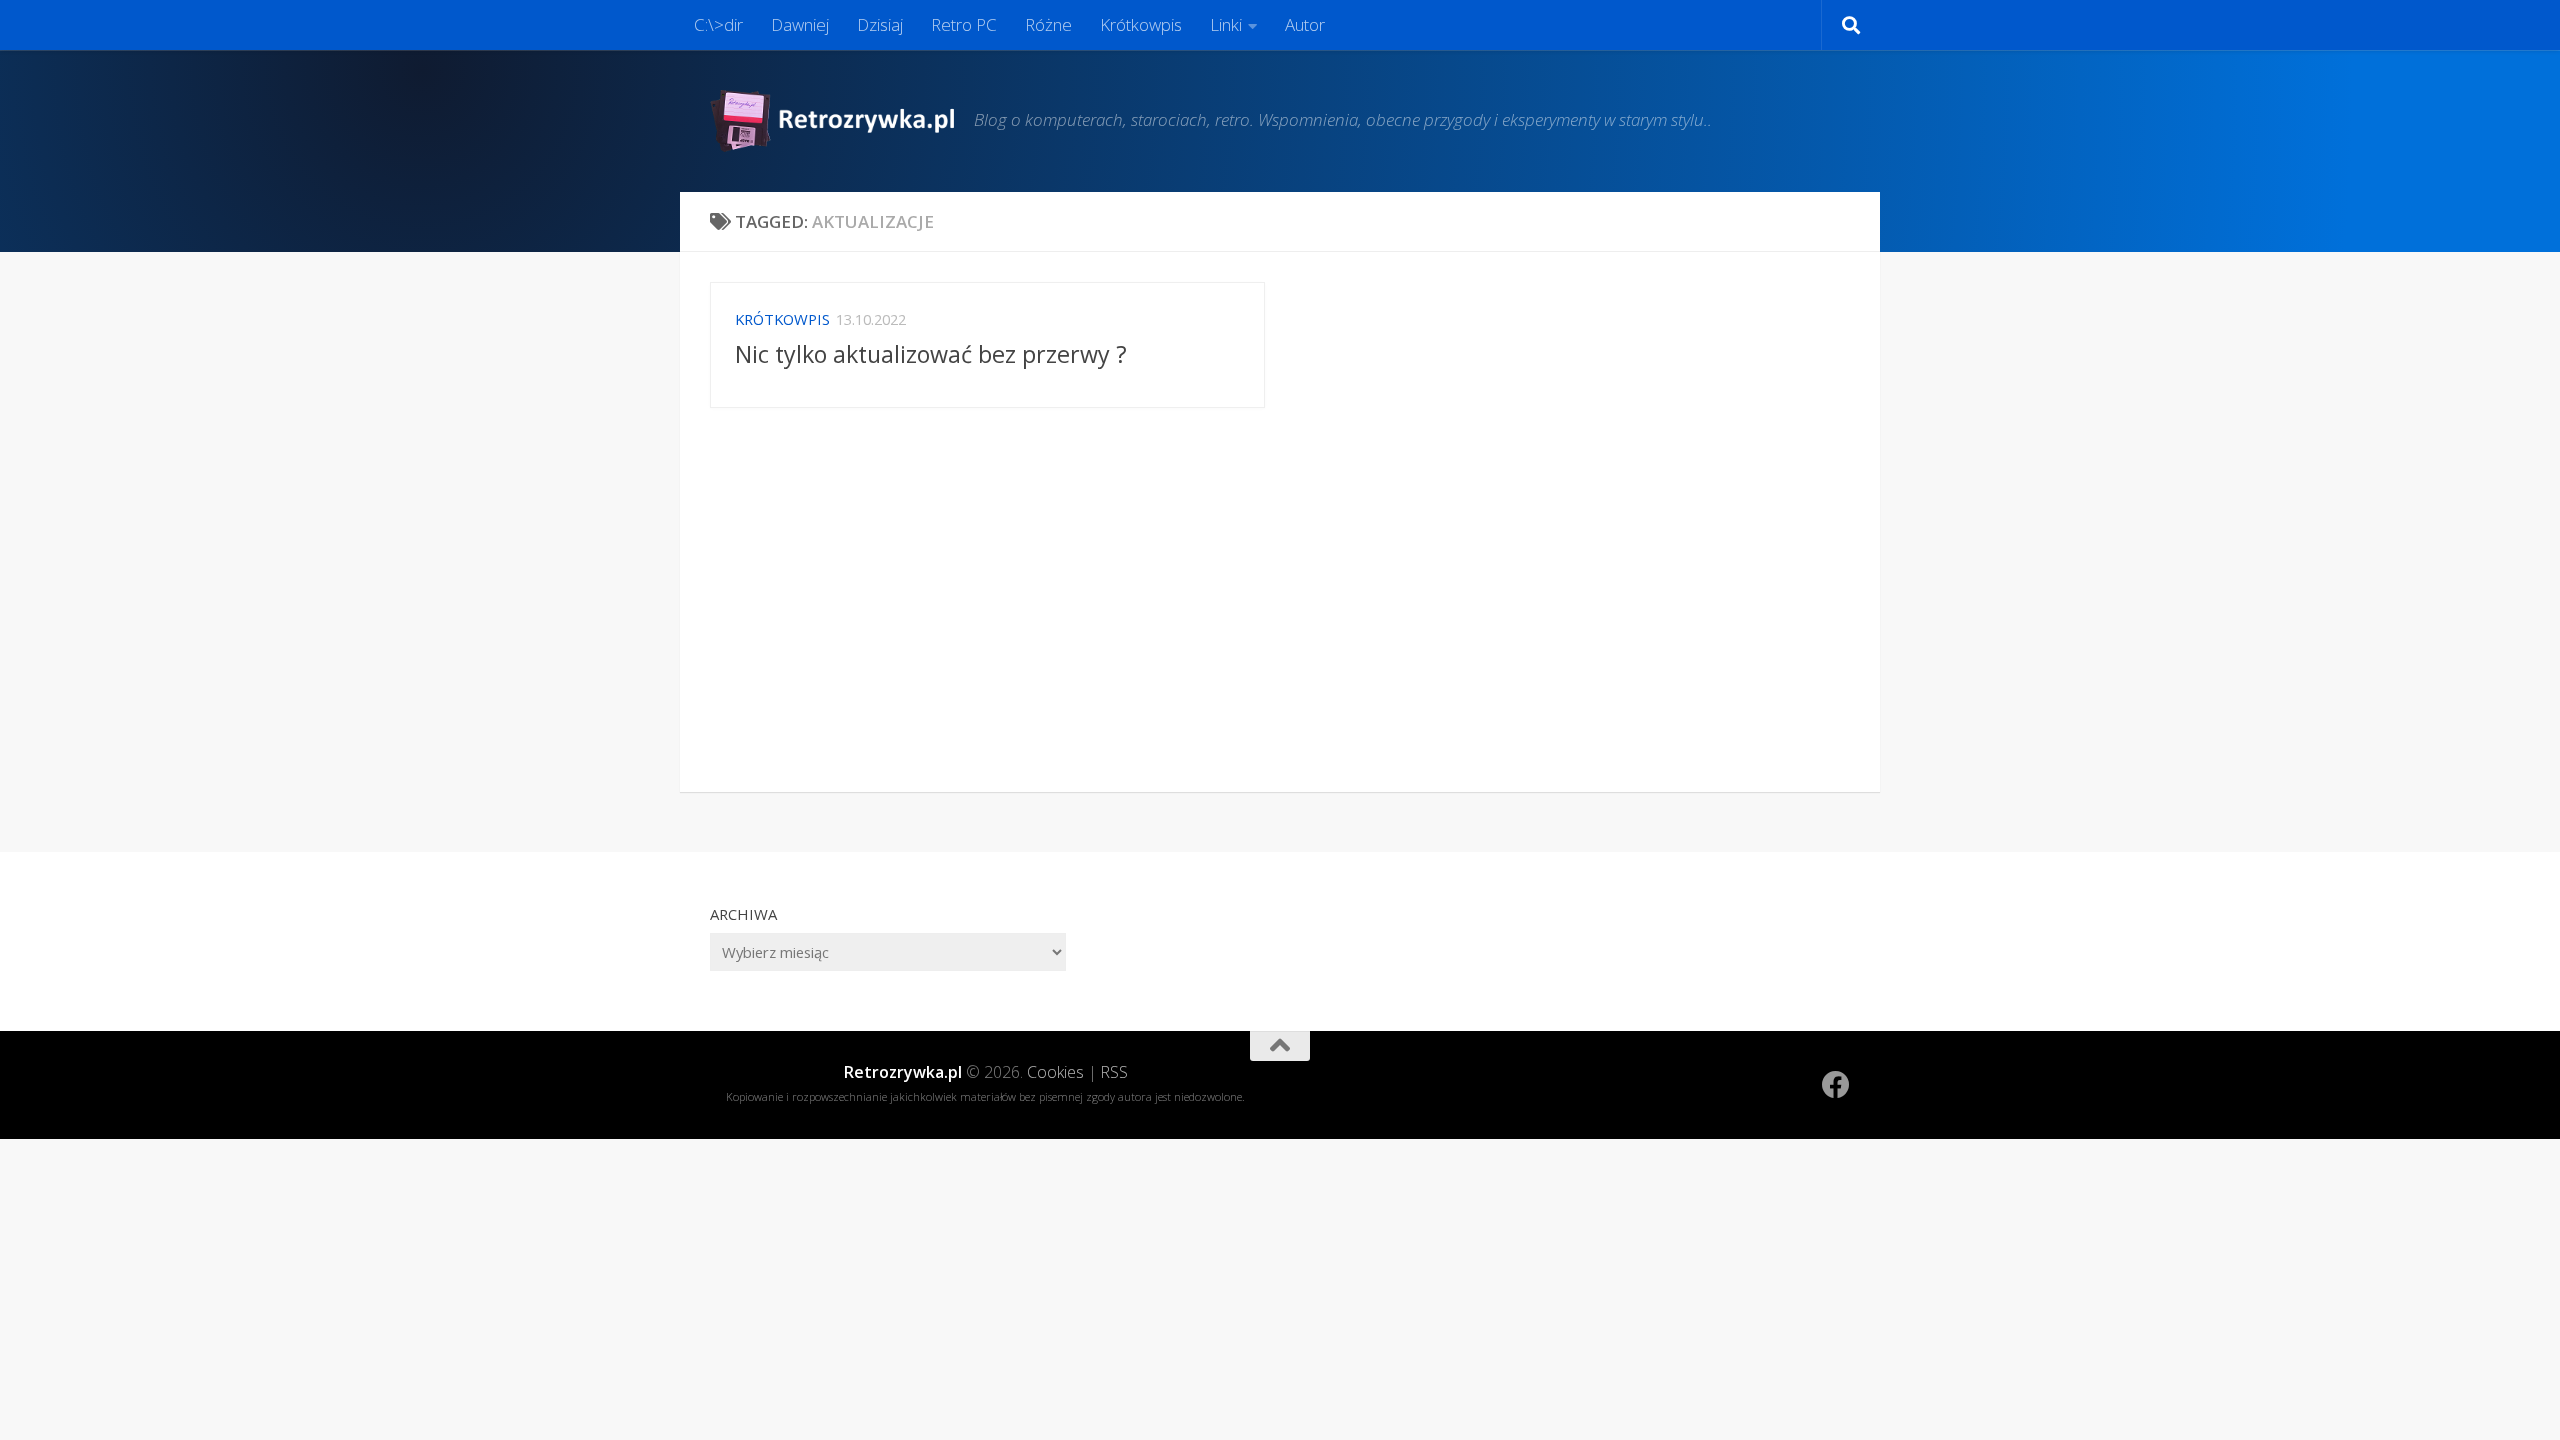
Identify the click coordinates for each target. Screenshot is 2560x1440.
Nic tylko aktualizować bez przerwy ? (931, 354)
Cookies (1055, 1072)
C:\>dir (718, 24)
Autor (1305, 24)
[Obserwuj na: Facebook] (1836, 1085)
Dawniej (800, 24)
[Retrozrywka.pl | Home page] (832, 121)
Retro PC (964, 24)
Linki (1226, 24)
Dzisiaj (880, 24)
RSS (1114, 1072)
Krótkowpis (1141, 24)
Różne (1048, 24)
